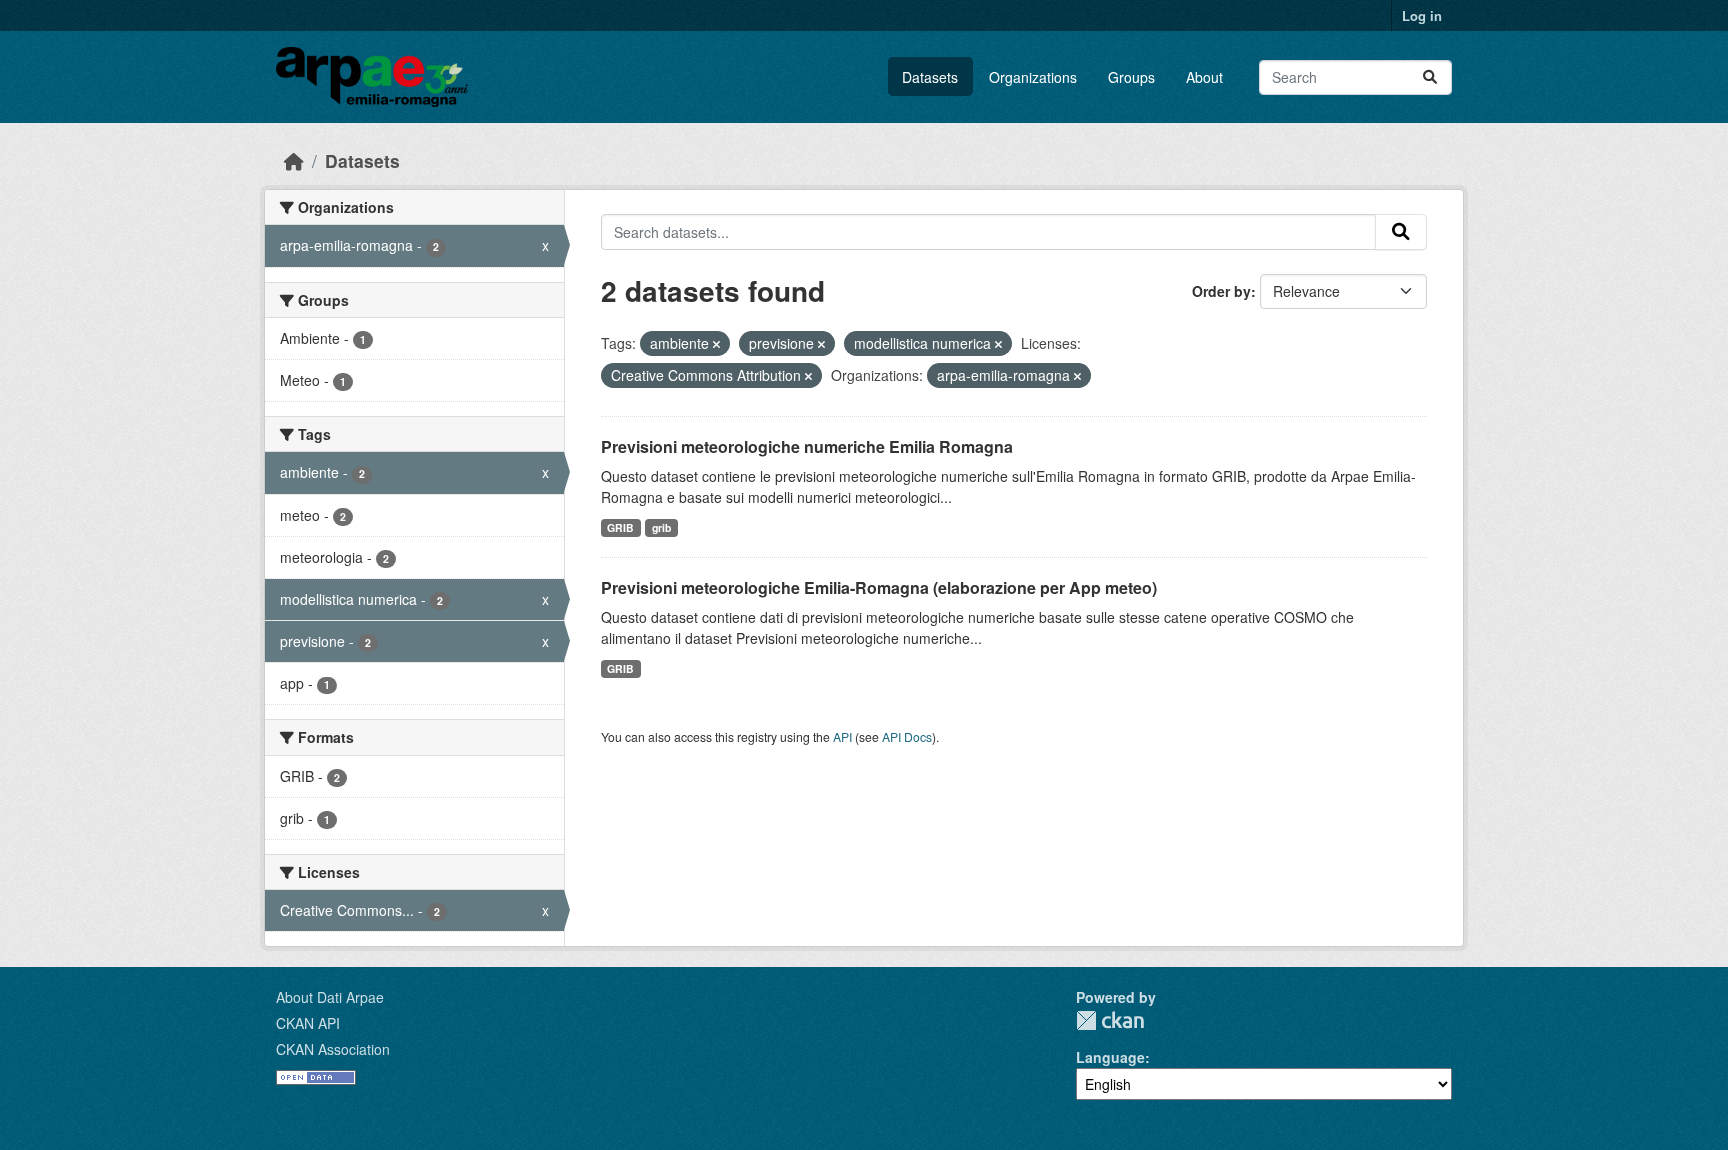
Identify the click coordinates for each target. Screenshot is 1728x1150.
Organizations (1033, 77)
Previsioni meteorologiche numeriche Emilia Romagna (807, 446)
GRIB (620, 527)
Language (1110, 1057)
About (1204, 77)
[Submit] (1430, 77)
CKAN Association (333, 1049)
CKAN (1110, 1020)
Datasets (930, 77)
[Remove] (716, 344)
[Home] (294, 160)
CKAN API (308, 1023)
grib (661, 527)
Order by (1221, 291)
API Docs (907, 736)
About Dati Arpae (330, 997)
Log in (1422, 15)
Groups (1131, 77)
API (842, 736)
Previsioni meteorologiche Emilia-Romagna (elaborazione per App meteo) (879, 587)
